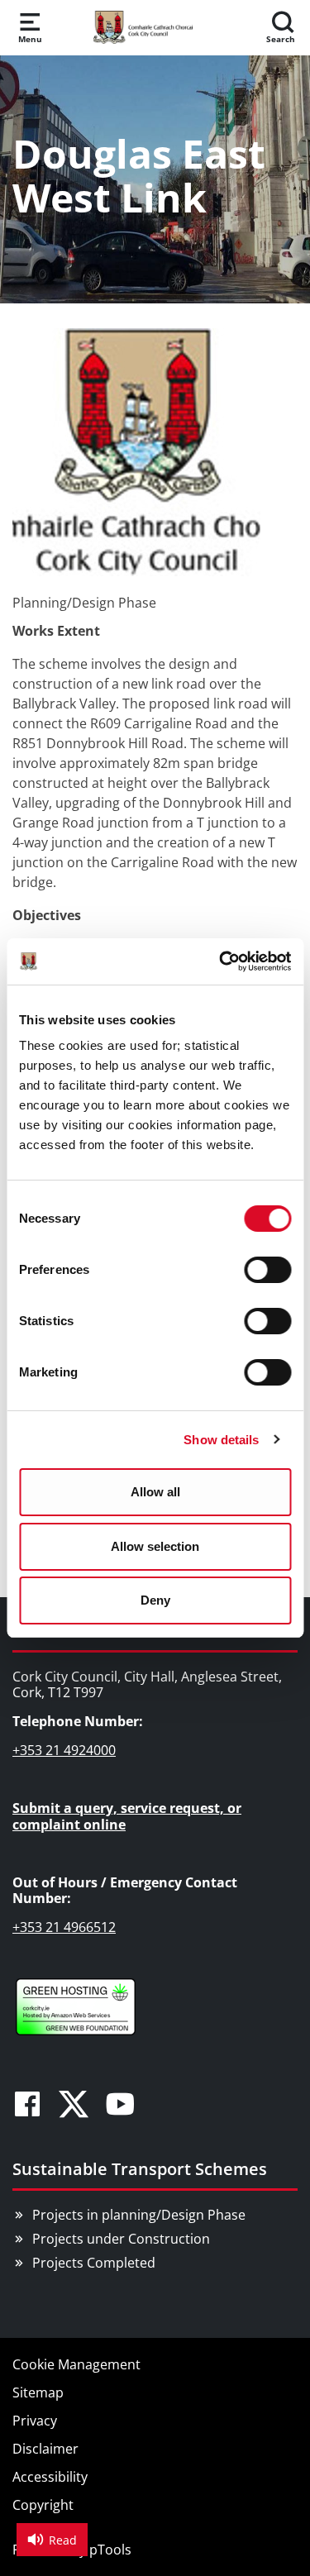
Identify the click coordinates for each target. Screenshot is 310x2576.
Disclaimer (45, 2449)
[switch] (267, 1270)
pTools (110, 2550)
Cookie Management (76, 2364)
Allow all (155, 1492)
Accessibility (50, 2477)
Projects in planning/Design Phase (139, 2215)
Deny (155, 1600)
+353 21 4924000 (64, 1750)
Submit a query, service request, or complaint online (127, 1816)
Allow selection (155, 1546)
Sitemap (38, 2392)
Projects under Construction (121, 2239)
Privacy (35, 2421)
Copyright (43, 2505)
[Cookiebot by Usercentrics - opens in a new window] (221, 961)
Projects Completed (94, 2263)
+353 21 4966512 (64, 1927)
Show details (221, 1440)
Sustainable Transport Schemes (140, 2169)
